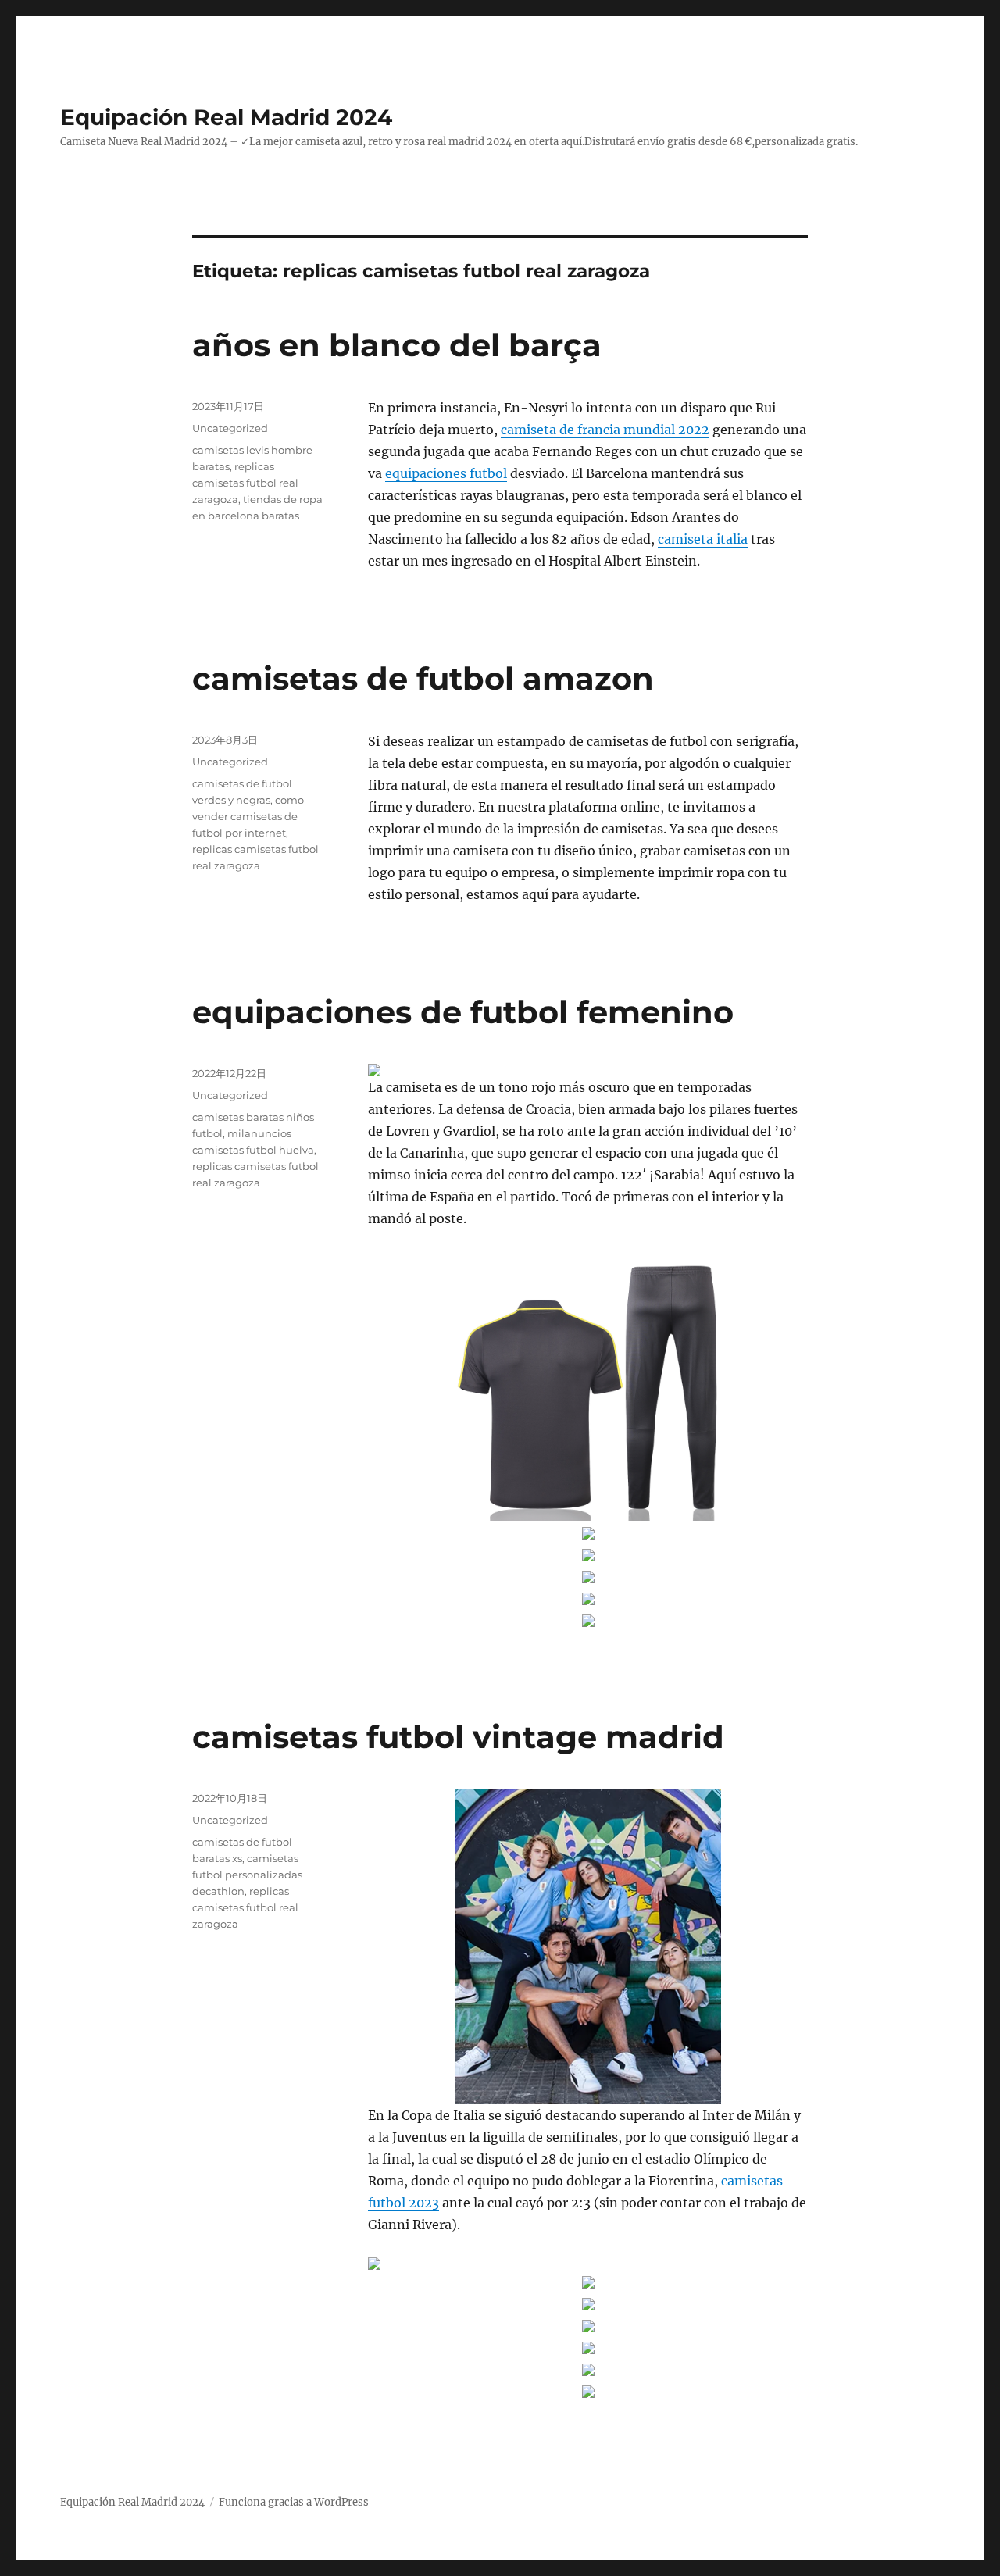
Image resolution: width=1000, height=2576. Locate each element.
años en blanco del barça (397, 345)
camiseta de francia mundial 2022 (605, 430)
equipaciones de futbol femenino (463, 1012)
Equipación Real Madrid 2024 (226, 117)
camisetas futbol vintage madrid (458, 1737)
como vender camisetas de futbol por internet (248, 816)
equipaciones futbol (446, 473)
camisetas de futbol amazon (423, 678)
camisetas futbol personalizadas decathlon (247, 1875)
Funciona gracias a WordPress (294, 2502)
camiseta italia (703, 539)
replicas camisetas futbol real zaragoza (245, 483)
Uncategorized (230, 428)
